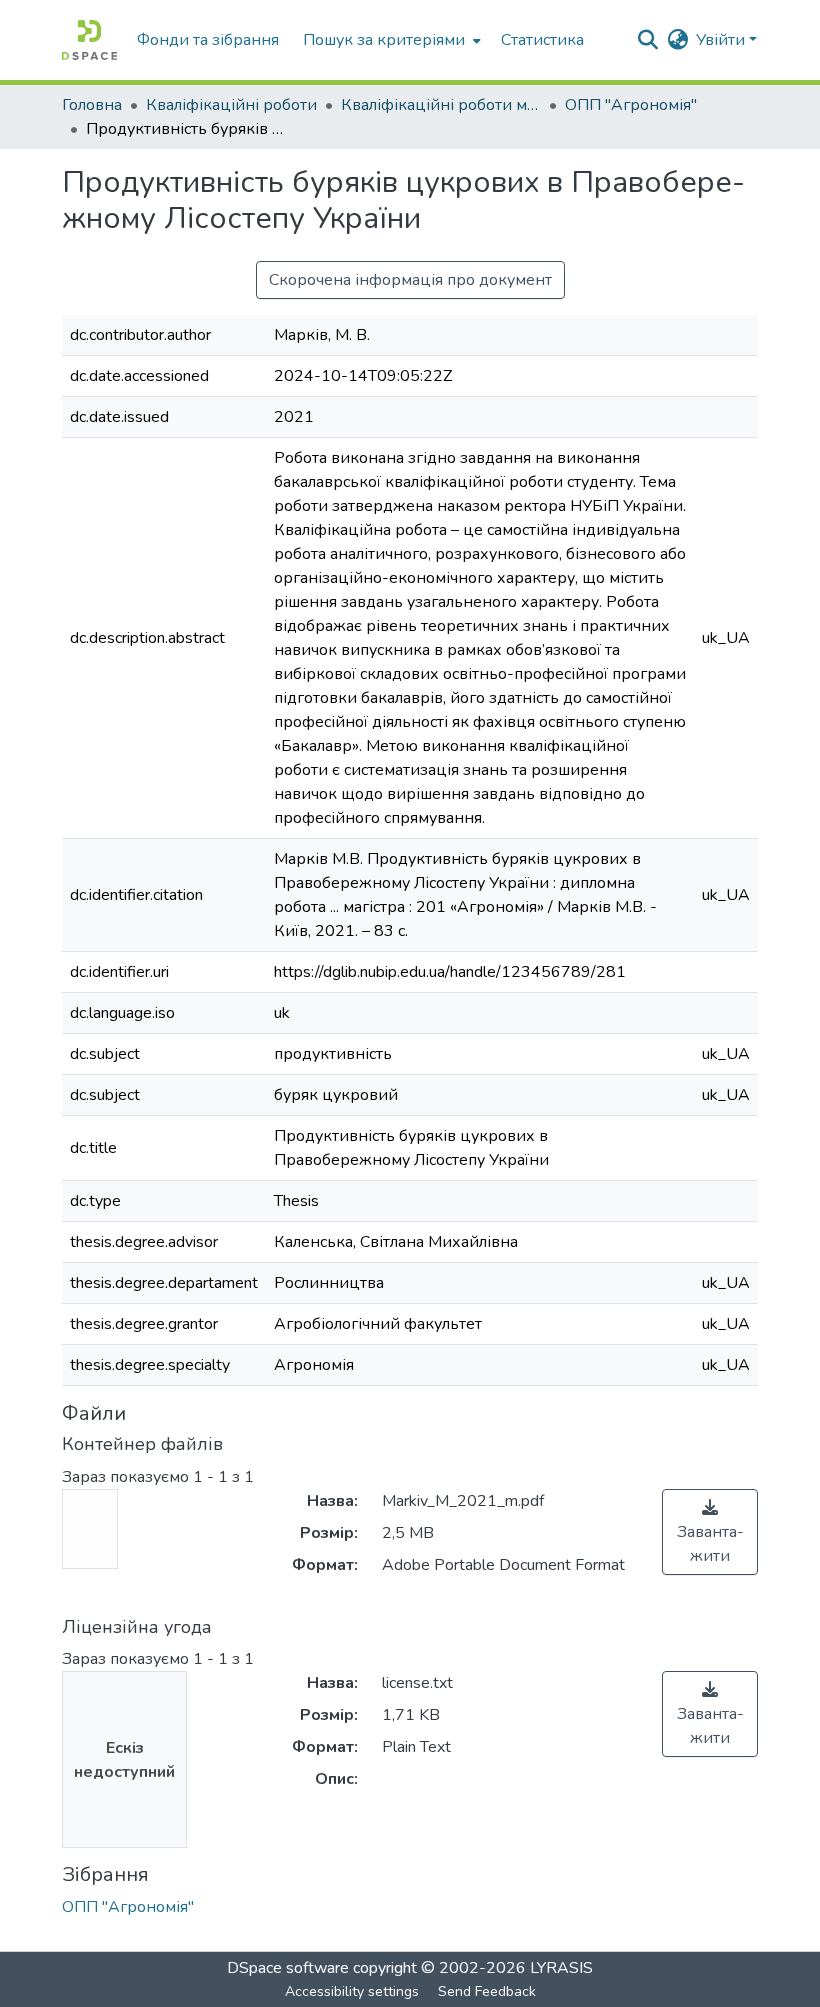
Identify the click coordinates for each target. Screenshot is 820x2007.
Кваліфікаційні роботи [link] (231, 105)
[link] (710, 1532)
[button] (89, 40)
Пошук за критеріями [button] (384, 40)
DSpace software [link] (288, 1968)
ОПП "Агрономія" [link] (631, 105)
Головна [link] (92, 105)
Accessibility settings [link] (352, 1991)
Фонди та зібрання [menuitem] (208, 40)
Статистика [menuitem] (542, 40)
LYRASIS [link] (561, 1968)
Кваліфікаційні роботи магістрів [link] (441, 105)
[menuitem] (390, 40)
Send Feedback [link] (487, 1991)
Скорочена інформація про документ (410, 280)
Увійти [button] (722, 40)
